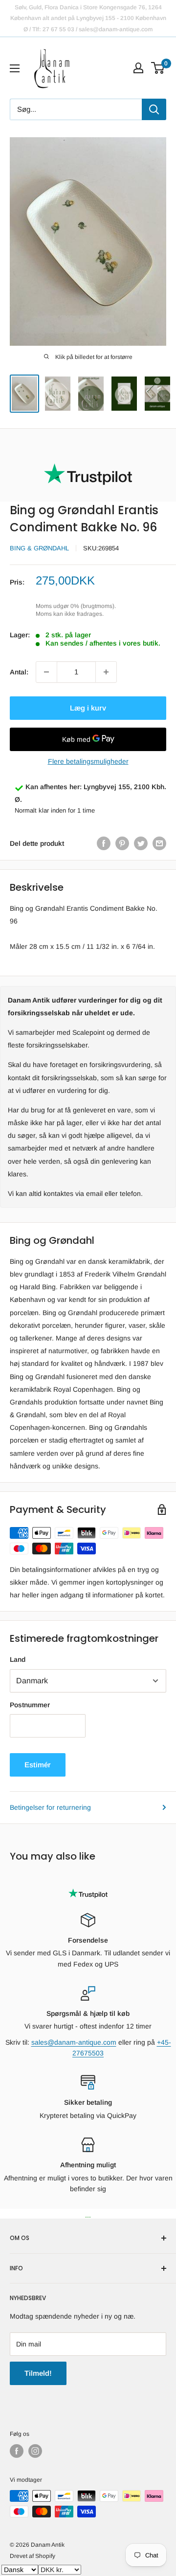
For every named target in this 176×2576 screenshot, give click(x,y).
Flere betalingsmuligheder (88, 761)
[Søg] (154, 109)
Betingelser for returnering (50, 1807)
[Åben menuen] (15, 68)
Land (18, 1659)
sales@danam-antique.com (74, 2042)
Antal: (19, 672)
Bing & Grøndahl (39, 548)
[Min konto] (138, 68)
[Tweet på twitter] (141, 843)
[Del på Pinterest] (122, 843)
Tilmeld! (38, 2373)
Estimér (38, 1765)
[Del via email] (159, 843)
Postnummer (30, 1705)
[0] (158, 68)
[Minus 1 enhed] (46, 672)
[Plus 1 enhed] (106, 672)
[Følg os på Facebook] (17, 2451)
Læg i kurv (88, 708)
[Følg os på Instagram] (35, 2451)
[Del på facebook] (104, 843)
